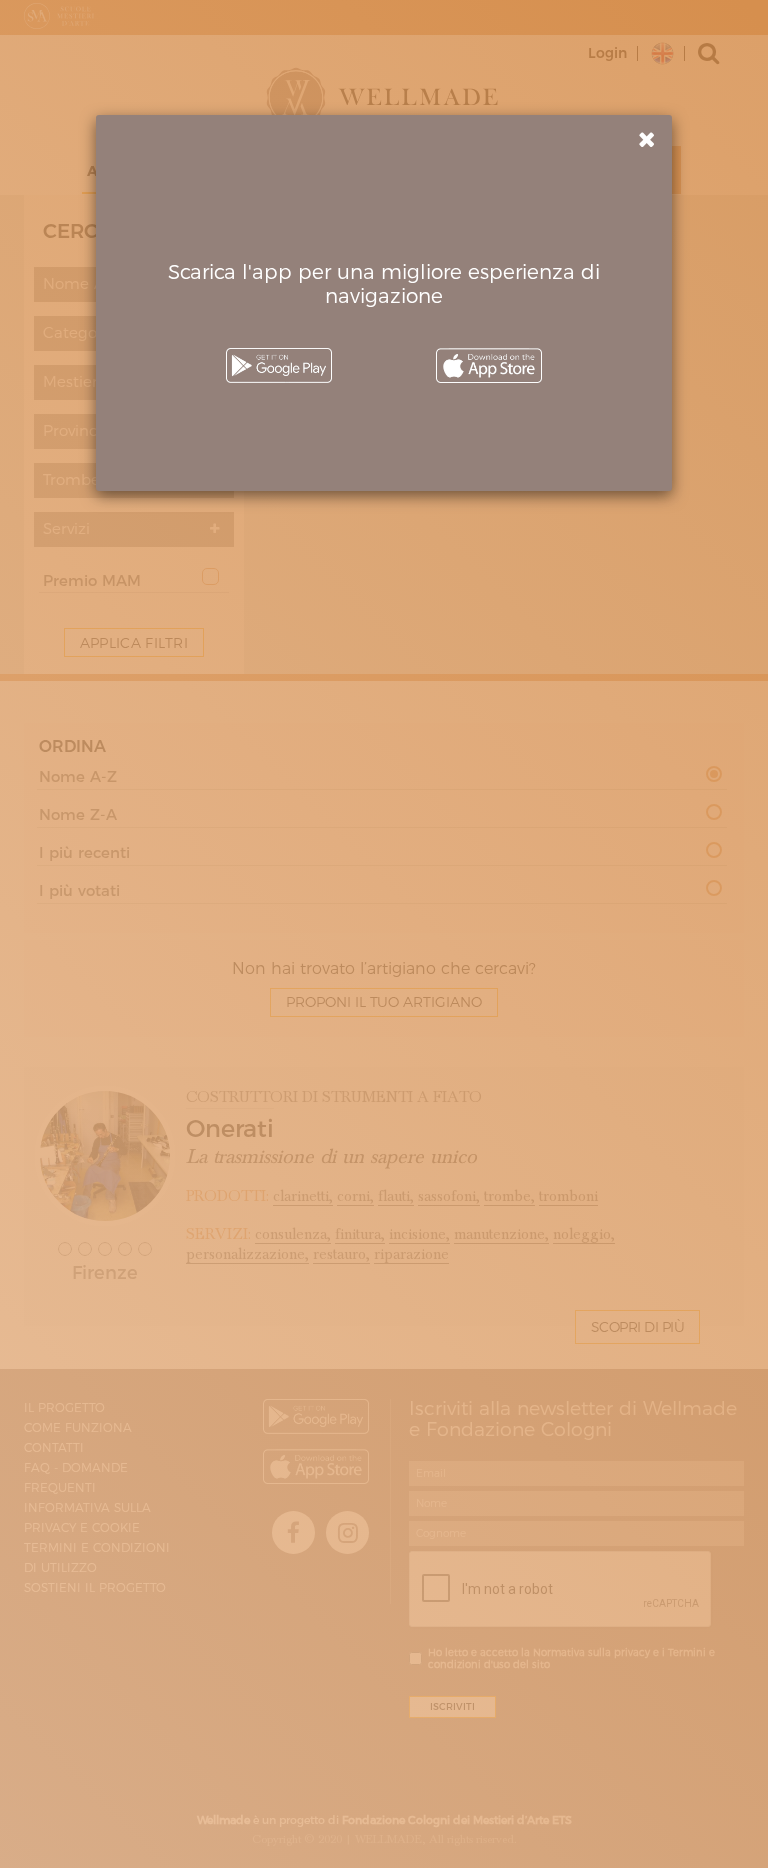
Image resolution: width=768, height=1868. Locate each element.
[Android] (279, 365)
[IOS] (489, 365)
